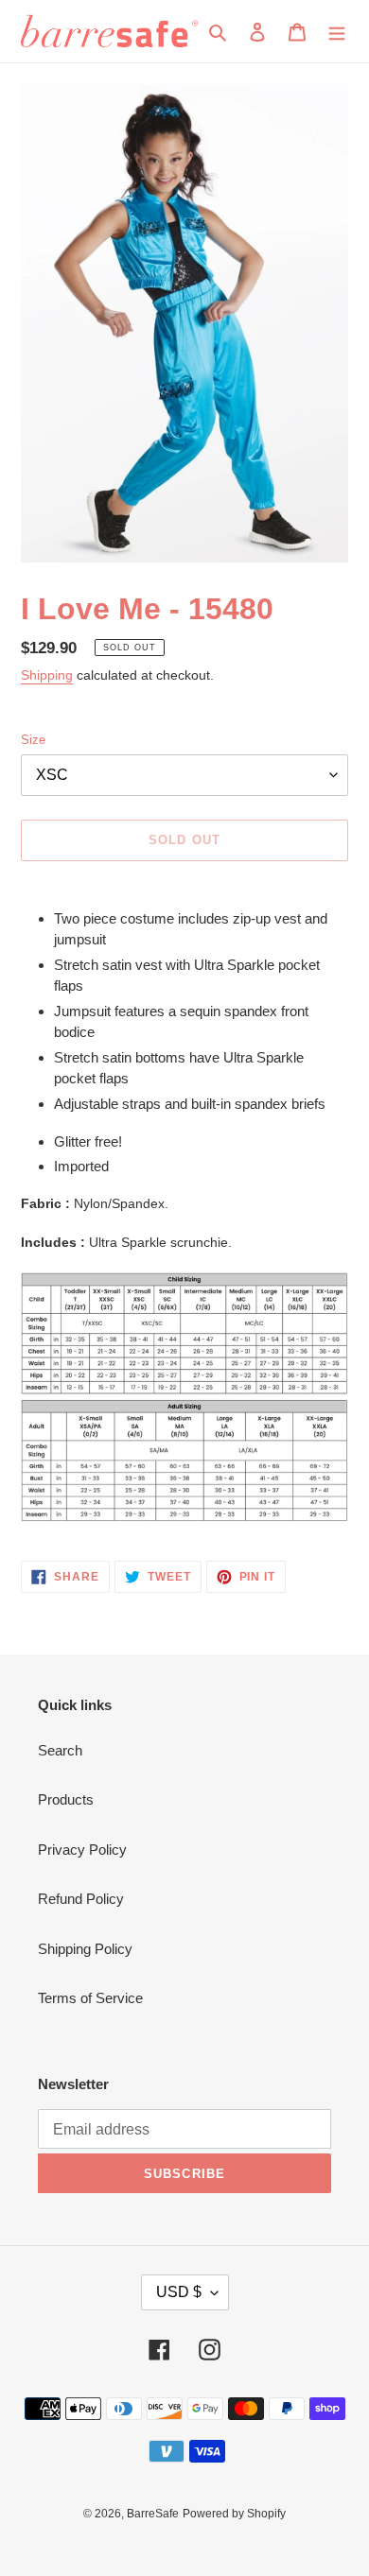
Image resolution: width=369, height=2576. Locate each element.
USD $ (179, 2292)
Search (60, 1750)
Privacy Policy (82, 1850)
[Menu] (337, 32)
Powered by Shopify (234, 2514)
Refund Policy (81, 1899)
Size (33, 740)
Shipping (47, 675)
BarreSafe (153, 2514)
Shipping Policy (85, 1949)
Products (66, 1799)
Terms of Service (90, 1998)
